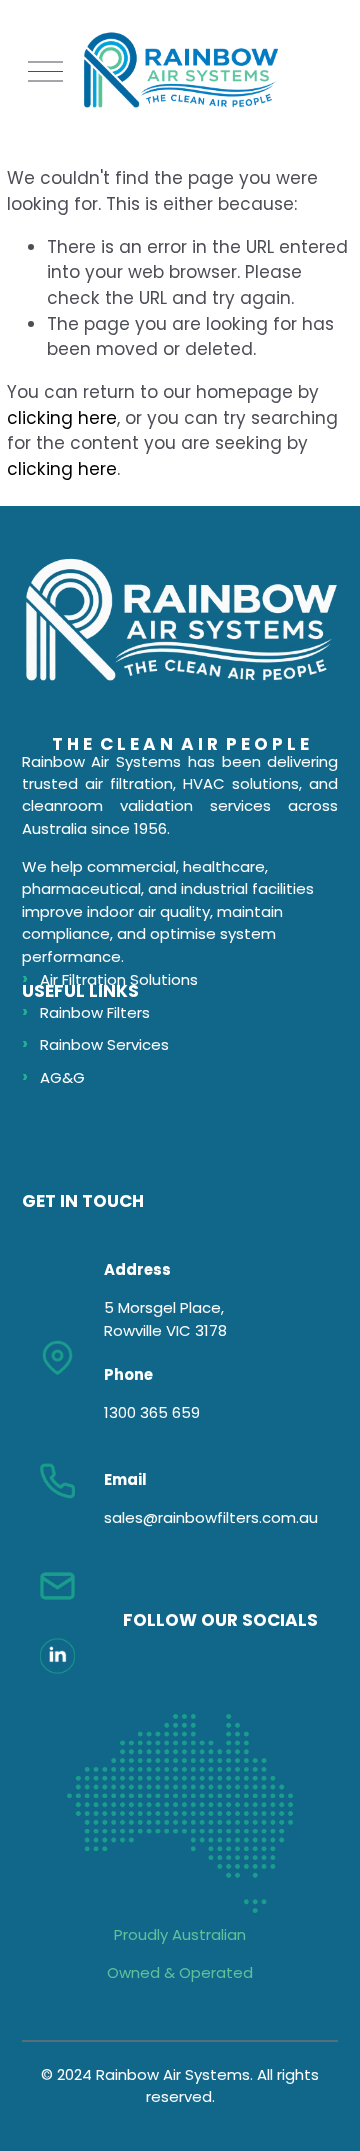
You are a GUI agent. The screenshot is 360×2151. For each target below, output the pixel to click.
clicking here (62, 418)
